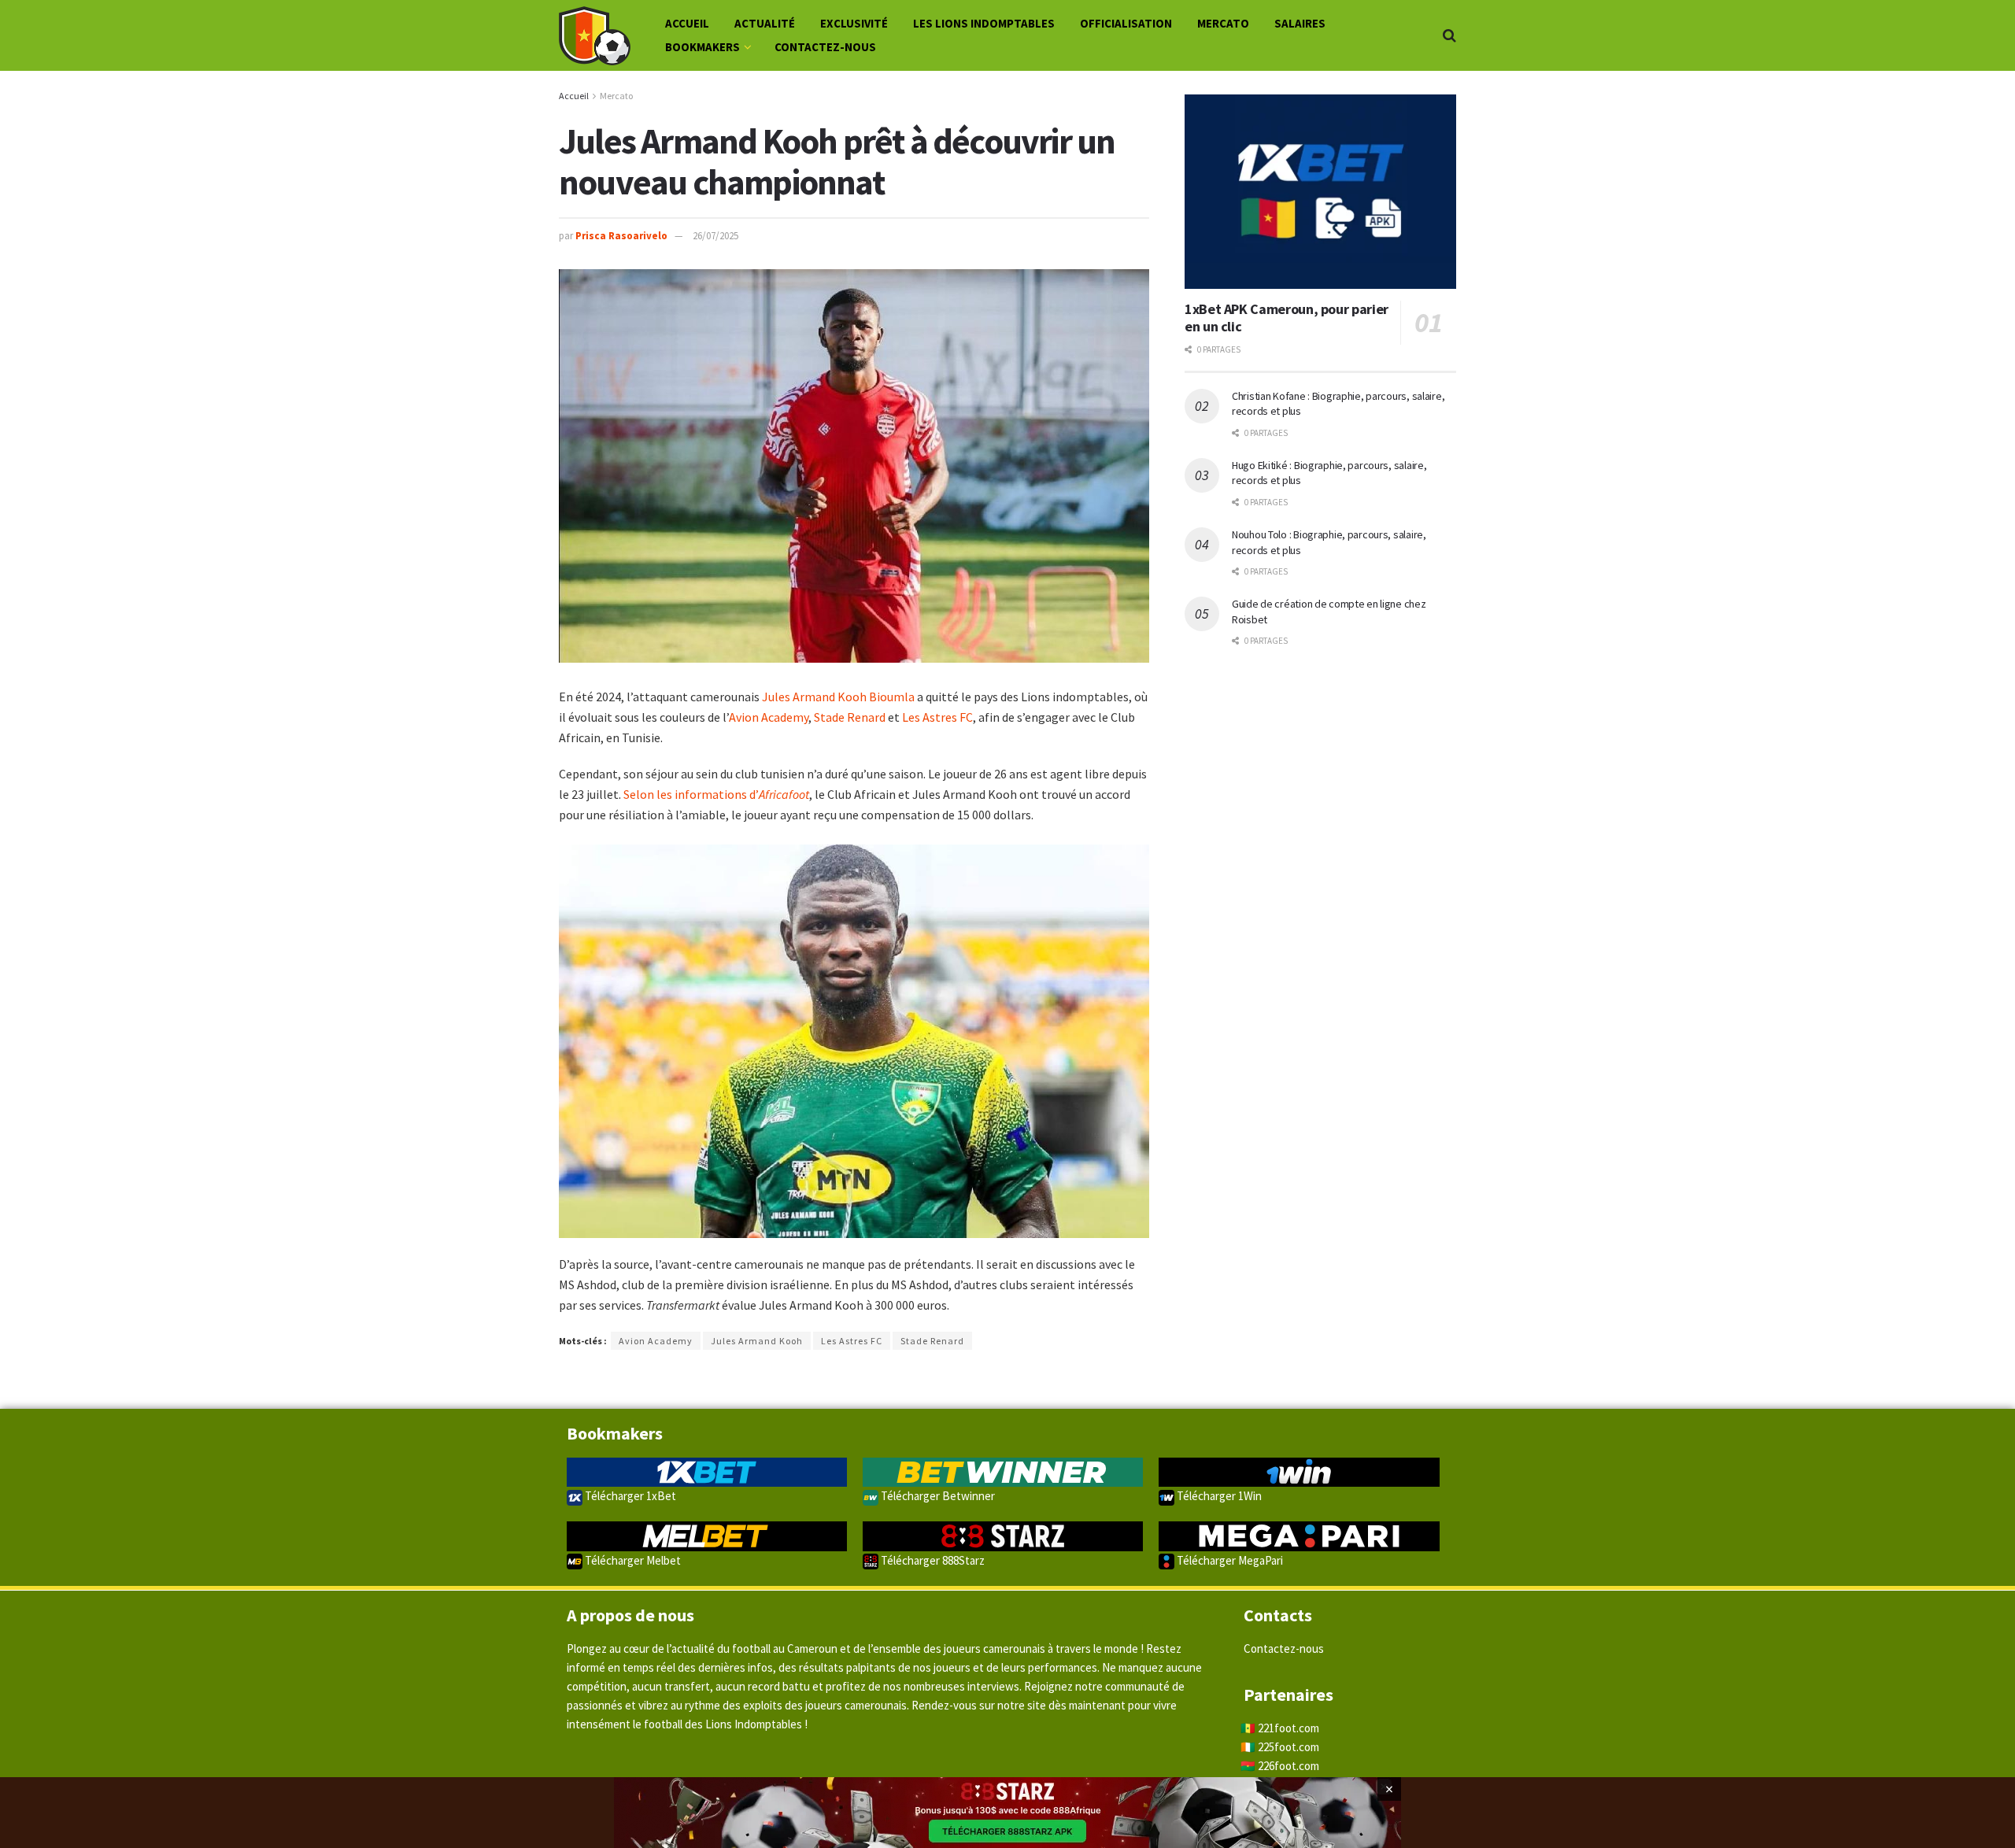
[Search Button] (1449, 35)
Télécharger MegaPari (1229, 1560)
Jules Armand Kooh (757, 1341)
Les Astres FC (937, 717)
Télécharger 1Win (1218, 1496)
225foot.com (1288, 1747)
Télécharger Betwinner (937, 1496)
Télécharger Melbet (632, 1560)
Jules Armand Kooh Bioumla (838, 697)
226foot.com (1288, 1766)
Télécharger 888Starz (932, 1560)
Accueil (687, 23)
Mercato (1223, 23)
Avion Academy (769, 717)
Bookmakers (702, 47)
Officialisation (1126, 23)
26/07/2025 (715, 236)
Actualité (765, 23)
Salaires (1300, 23)
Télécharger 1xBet (629, 1496)
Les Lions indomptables (984, 23)
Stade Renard (850, 717)
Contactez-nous (825, 47)
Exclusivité (854, 23)
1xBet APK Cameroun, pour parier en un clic (1287, 318)
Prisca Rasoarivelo (621, 236)
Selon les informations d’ (716, 794)
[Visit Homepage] (595, 36)
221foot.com (1288, 1728)
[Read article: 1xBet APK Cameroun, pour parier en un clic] (1320, 192)
